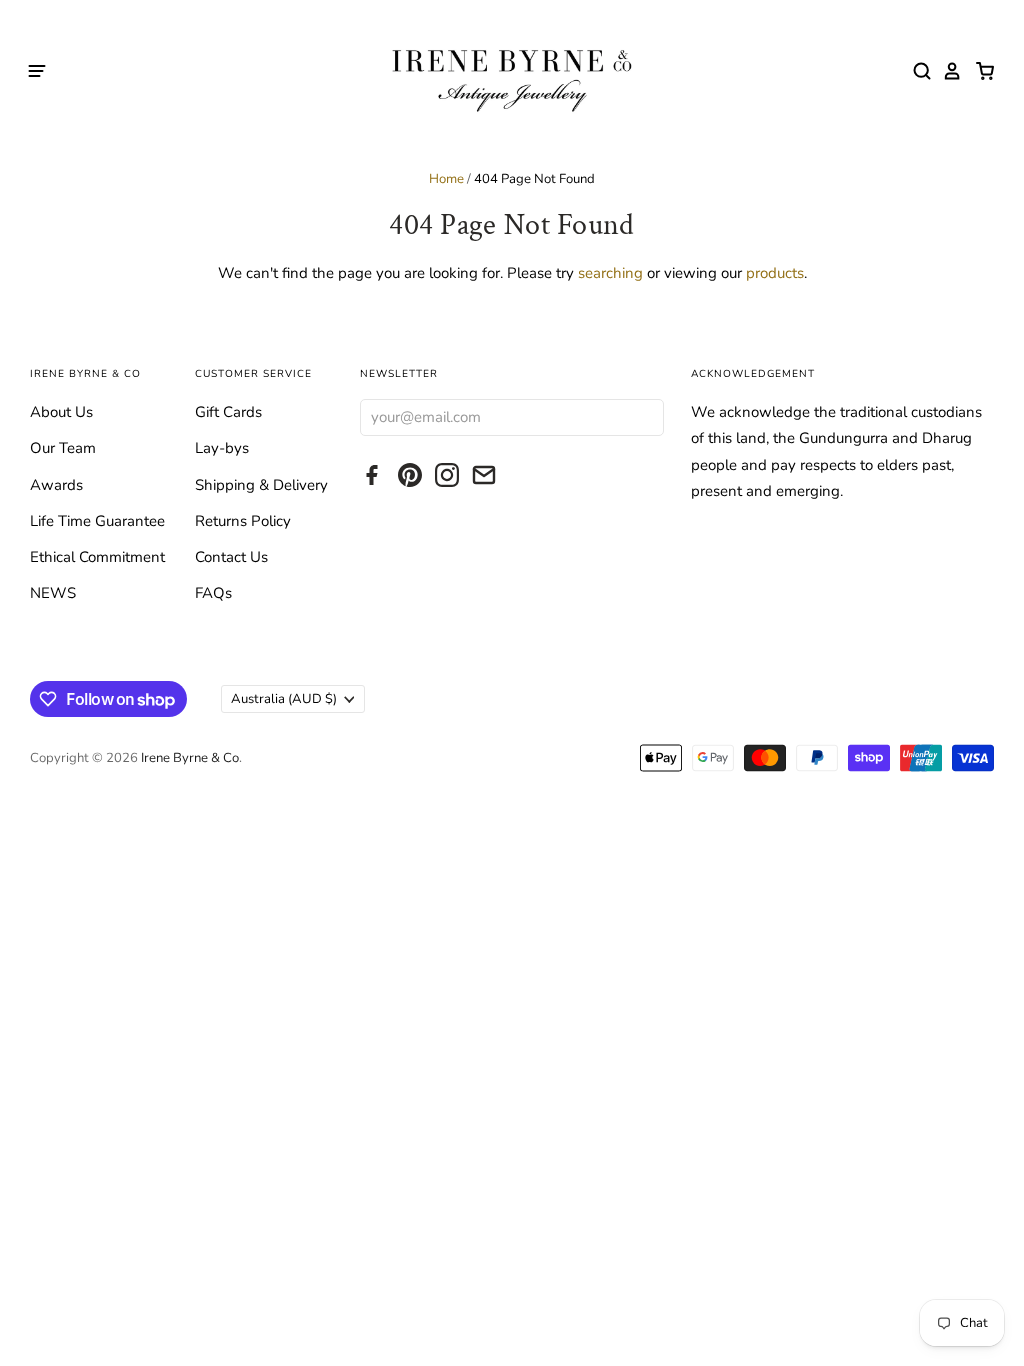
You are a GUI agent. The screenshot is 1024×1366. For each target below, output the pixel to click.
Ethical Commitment (97, 557)
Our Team (63, 448)
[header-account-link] (947, 71)
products (775, 273)
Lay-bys (222, 448)
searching (610, 273)
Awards (56, 485)
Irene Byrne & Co (190, 758)
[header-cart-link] (979, 71)
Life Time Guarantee (97, 521)
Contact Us (231, 557)
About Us (61, 412)
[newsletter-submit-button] (643, 416)
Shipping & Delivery (261, 485)
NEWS (53, 593)
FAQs (213, 593)
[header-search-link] (917, 71)
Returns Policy (243, 521)
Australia (284, 699)
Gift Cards (228, 412)
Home (446, 179)
